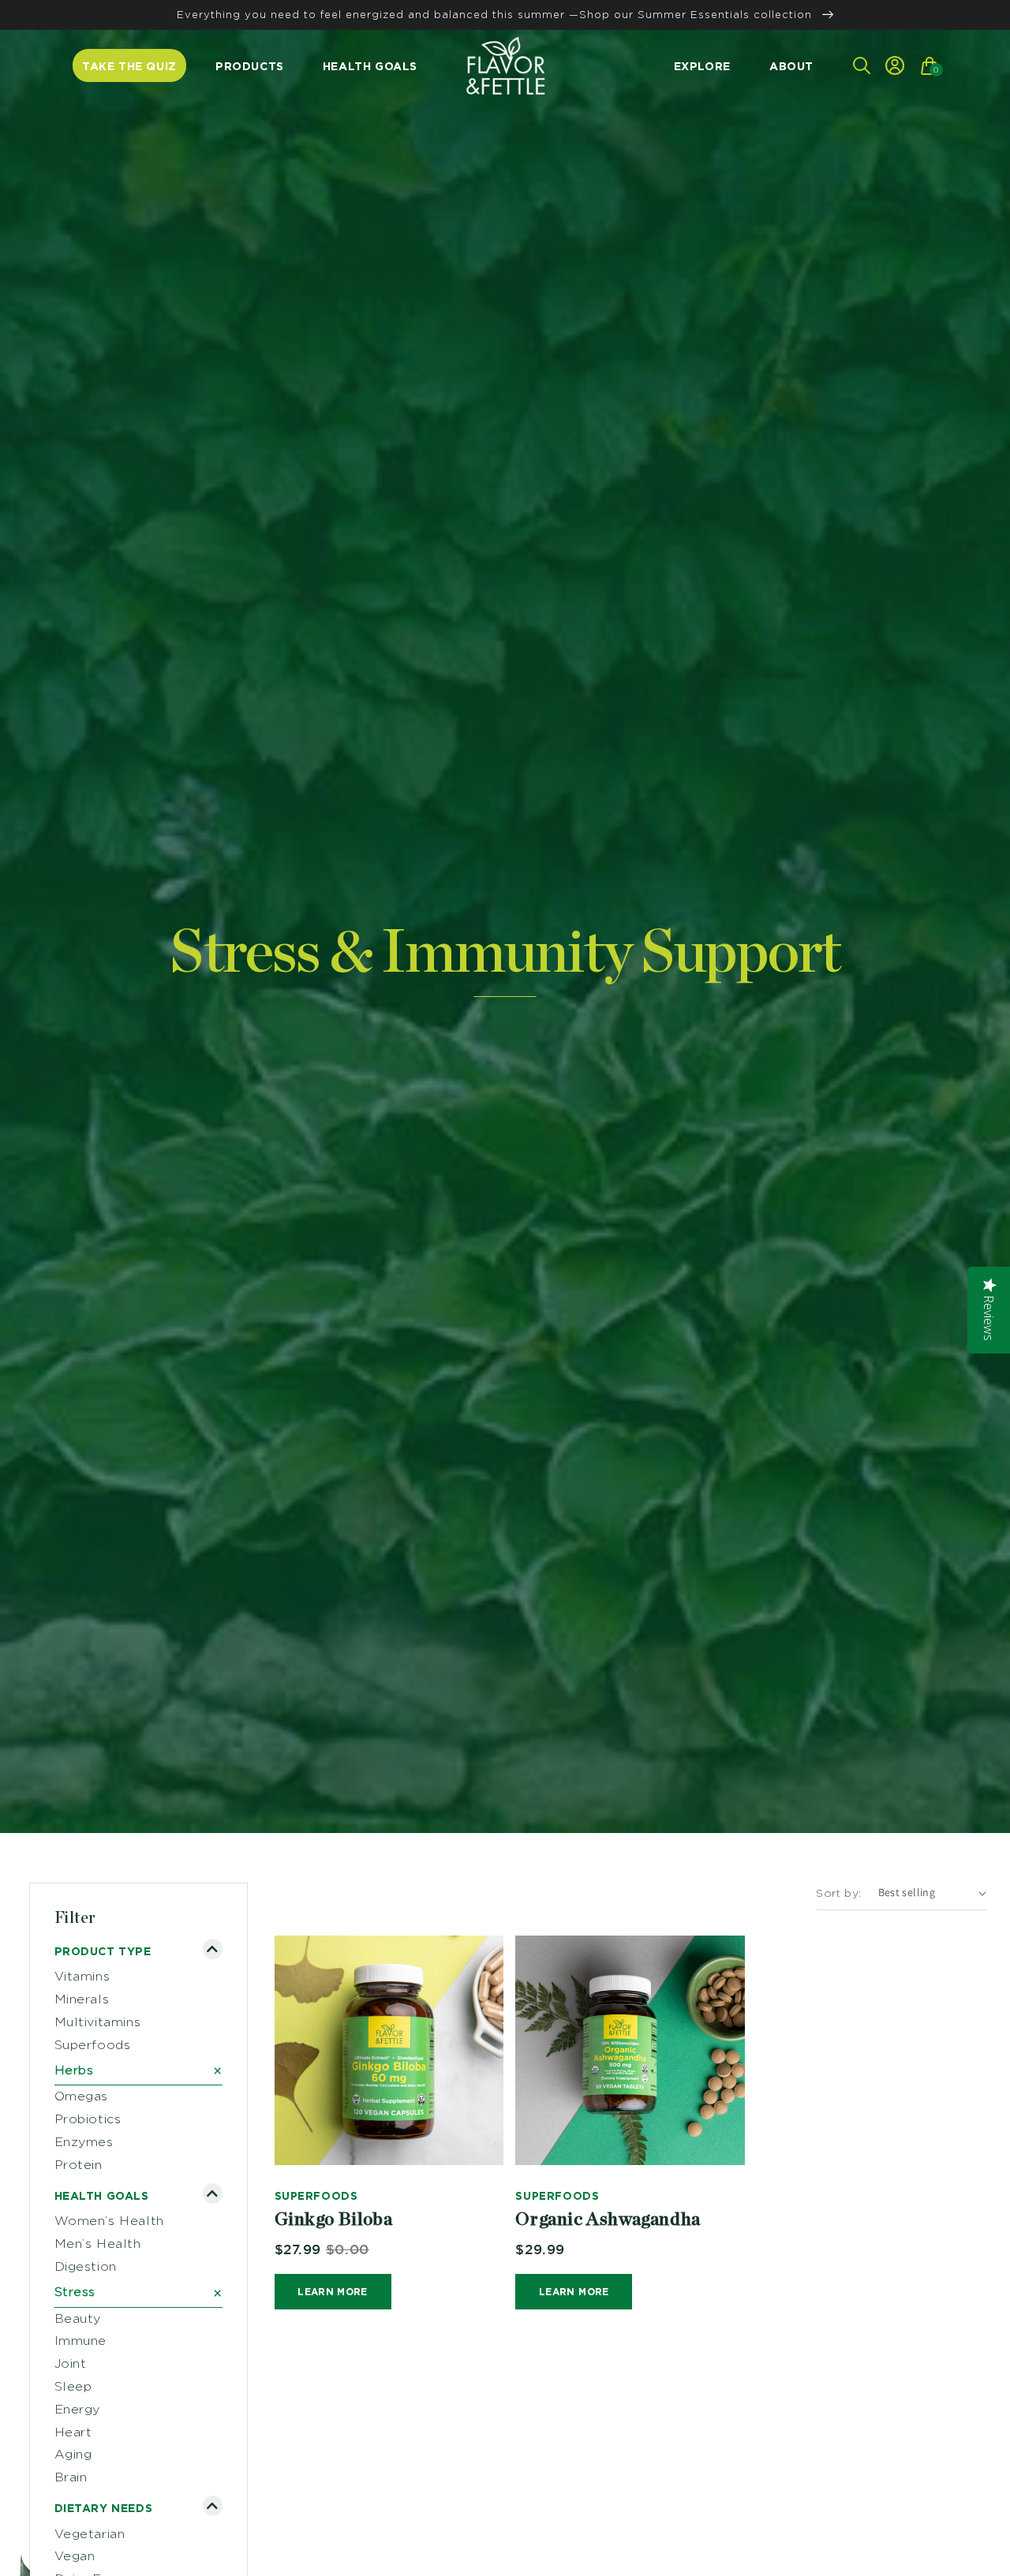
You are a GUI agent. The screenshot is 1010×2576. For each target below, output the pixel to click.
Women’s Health (109, 2221)
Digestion (86, 2266)
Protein (79, 2165)
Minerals (82, 1999)
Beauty (78, 2318)
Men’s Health (98, 2244)
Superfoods (93, 2045)
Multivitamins (98, 2022)
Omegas (82, 2096)
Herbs (139, 2070)
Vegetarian (90, 2534)
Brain (71, 2477)
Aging (73, 2454)
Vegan (75, 2556)
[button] (860, 65)
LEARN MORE (333, 2292)
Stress (139, 2293)
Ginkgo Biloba (334, 2220)
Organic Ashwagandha (608, 2220)
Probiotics (88, 2119)
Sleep (73, 2386)
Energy (78, 2409)
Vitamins (82, 1976)
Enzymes (84, 2142)
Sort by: (838, 1893)
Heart (73, 2432)
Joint (71, 2363)
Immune (81, 2341)
